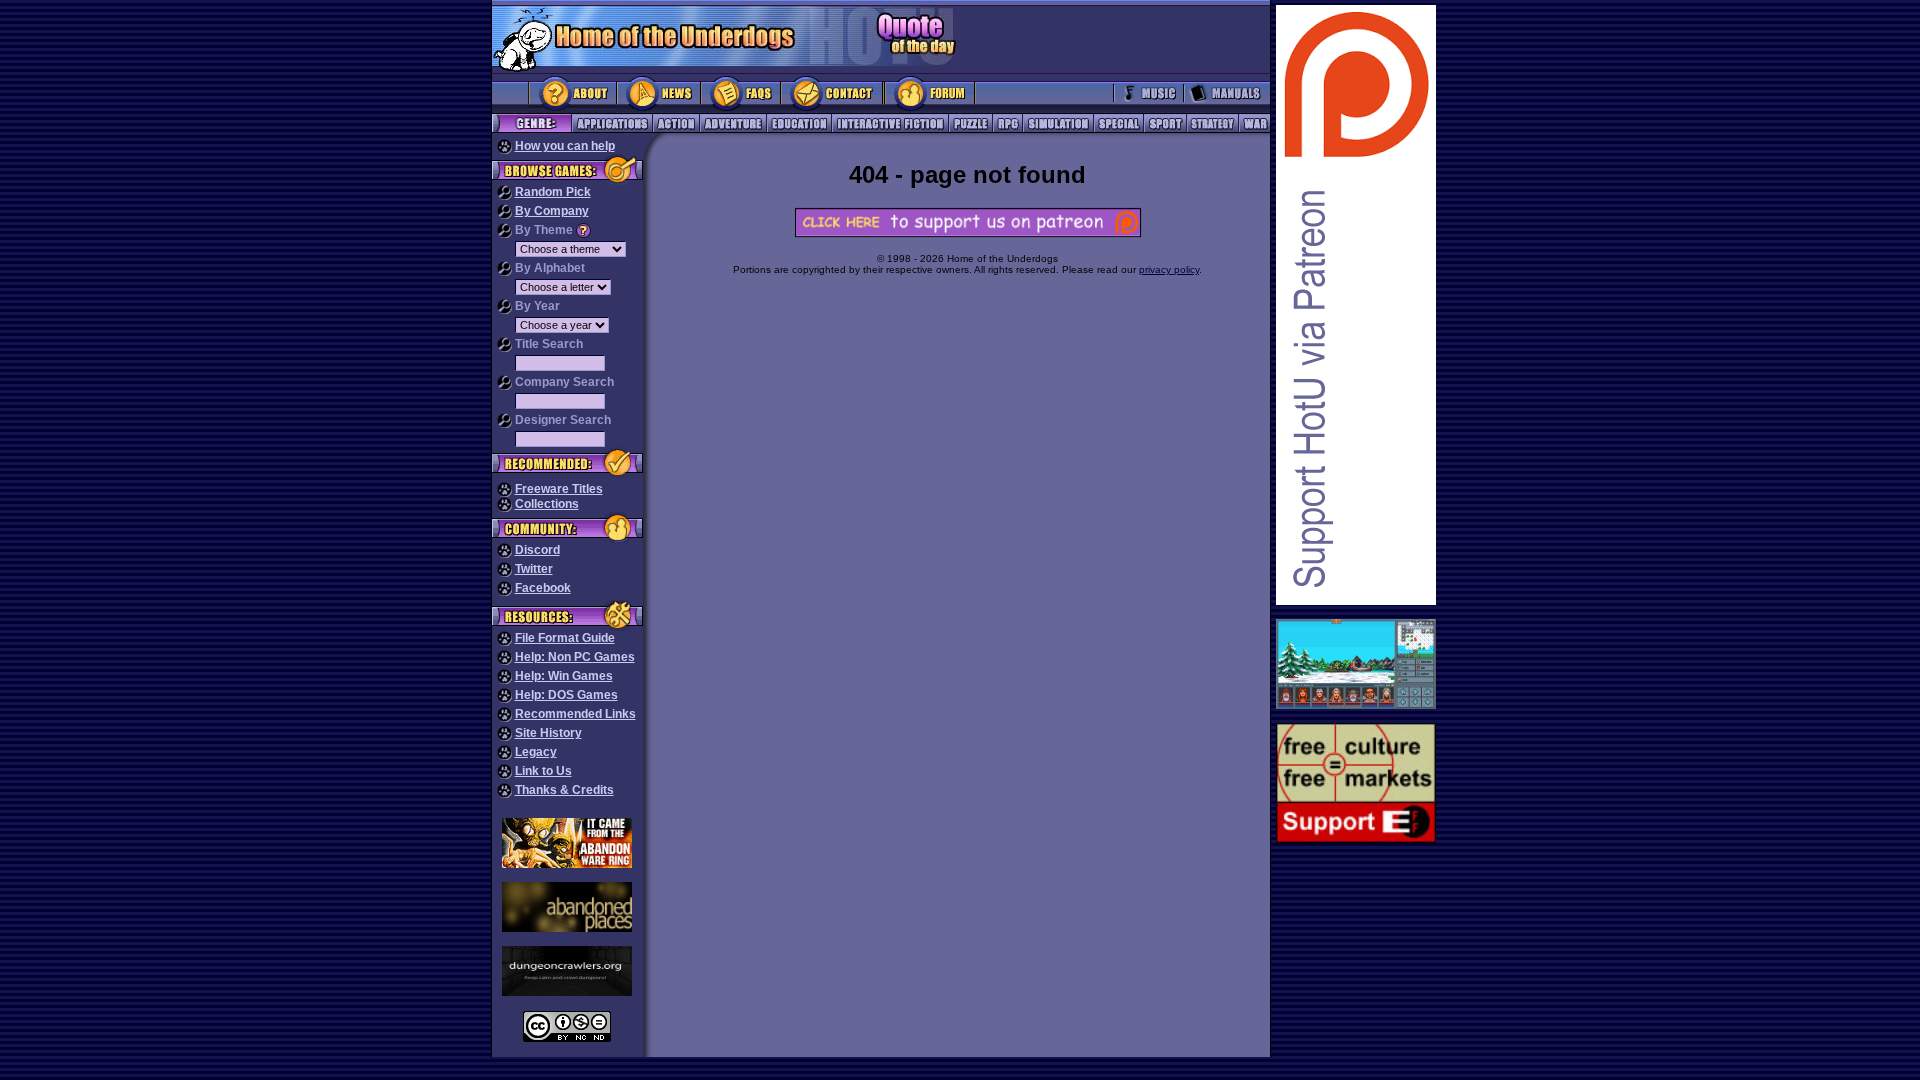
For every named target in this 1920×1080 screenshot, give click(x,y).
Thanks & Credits (564, 790)
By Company (552, 211)
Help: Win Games (564, 676)
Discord (537, 550)
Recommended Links (575, 714)
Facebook (543, 588)
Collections (547, 504)
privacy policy (1169, 269)
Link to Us (543, 771)
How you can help (565, 146)
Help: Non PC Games (575, 657)
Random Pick (553, 192)
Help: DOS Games (566, 695)
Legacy (536, 752)
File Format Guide (565, 638)
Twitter (534, 569)
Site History (548, 733)
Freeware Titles (559, 489)
